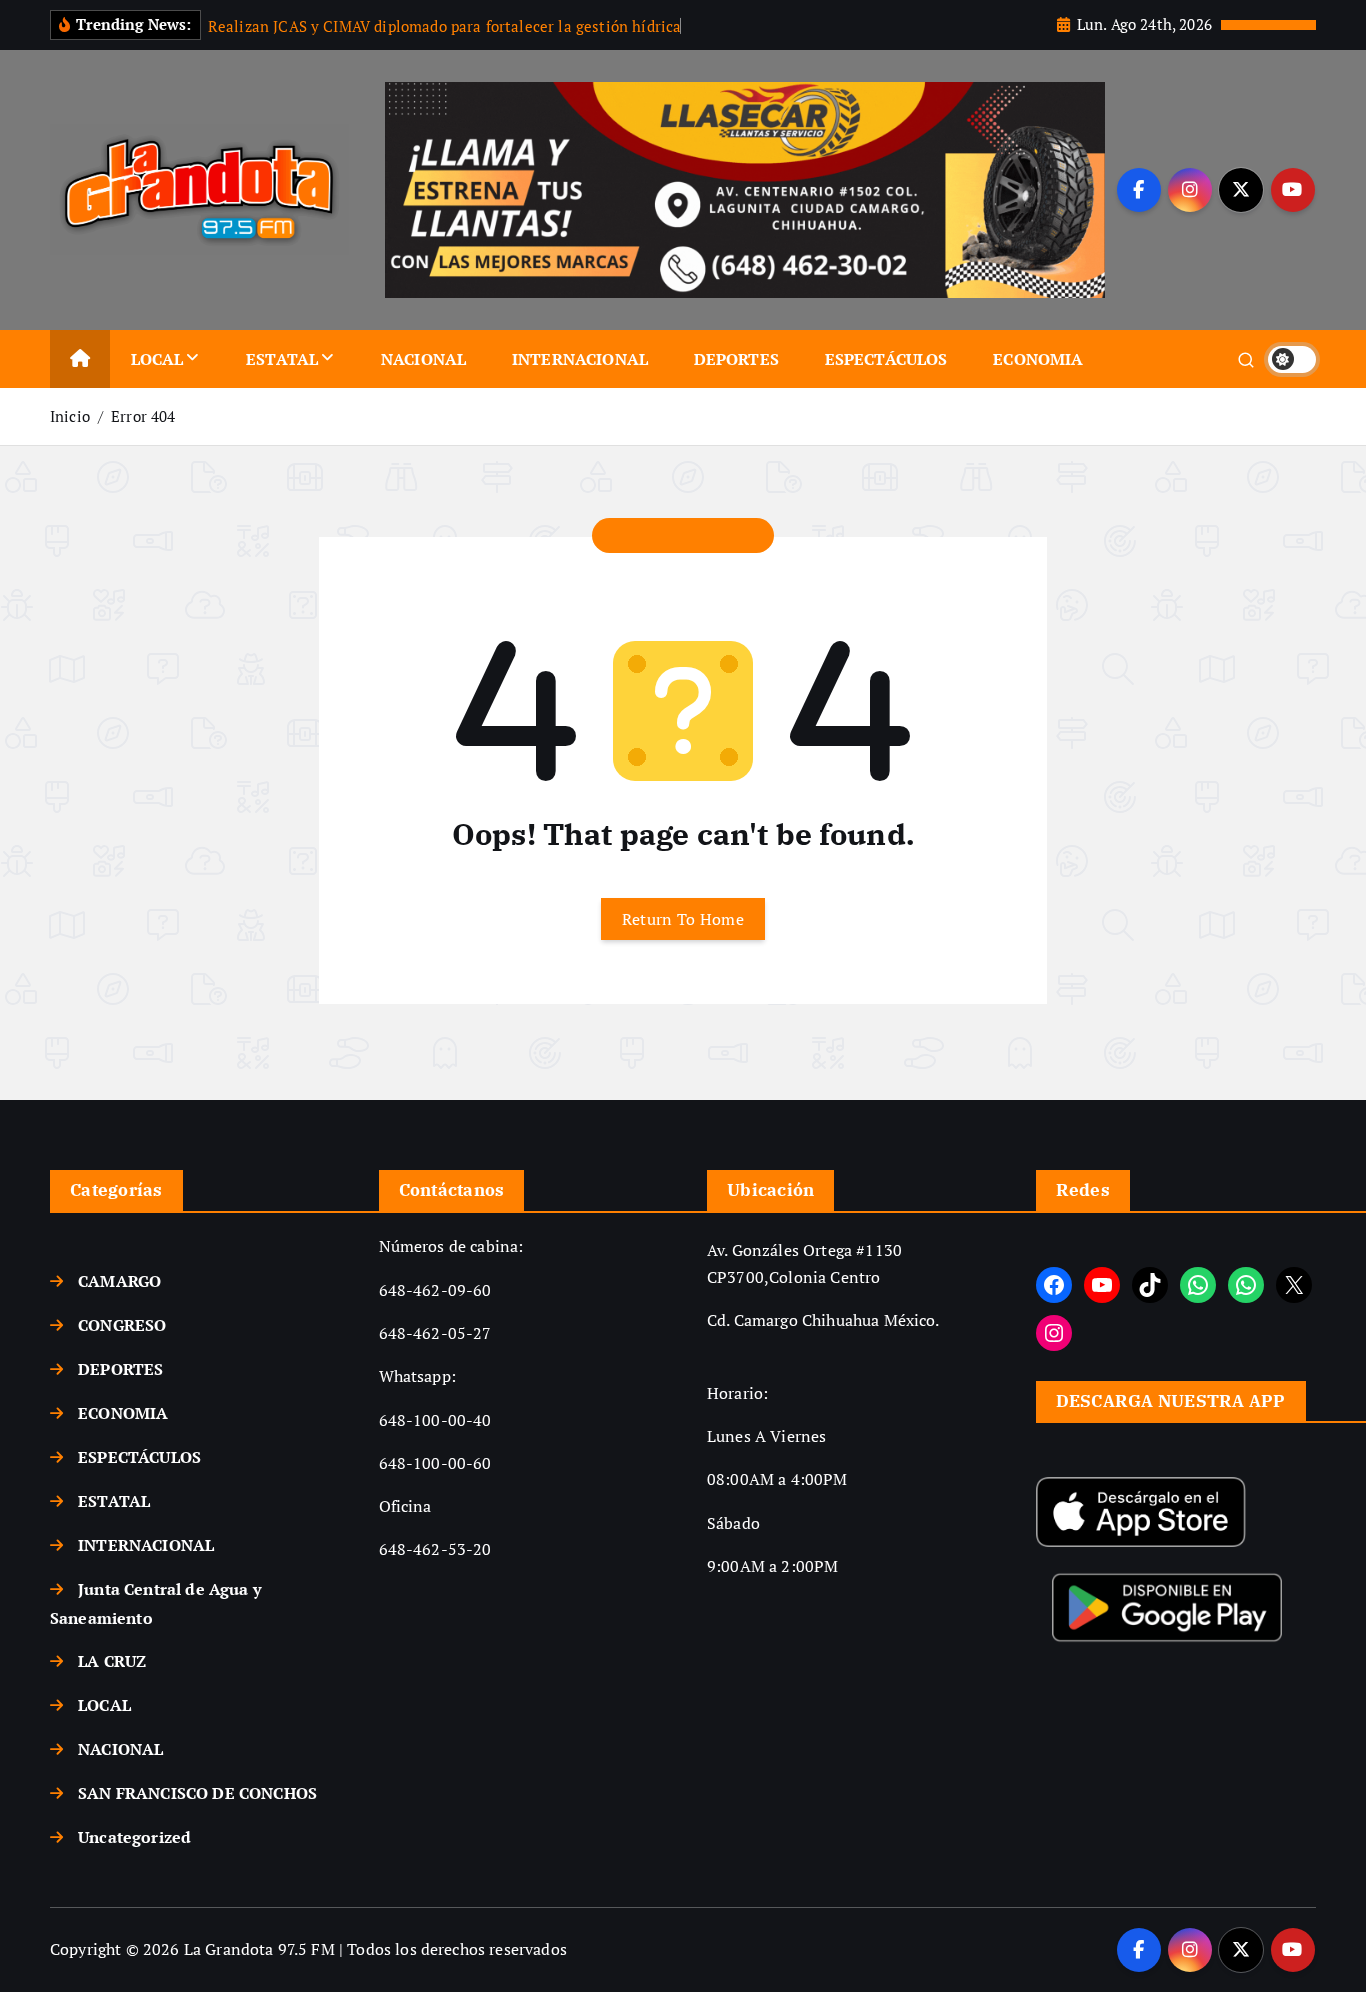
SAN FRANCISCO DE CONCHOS (197, 1793)
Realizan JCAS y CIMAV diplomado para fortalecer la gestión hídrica (445, 26)
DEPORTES (736, 359)
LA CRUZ (112, 1661)
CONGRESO (122, 1325)
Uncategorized (134, 1837)
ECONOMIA (1038, 359)
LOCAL (157, 359)
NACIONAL (423, 359)
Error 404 (143, 416)
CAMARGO (119, 1281)
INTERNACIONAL (580, 359)
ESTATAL (282, 359)
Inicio (70, 416)
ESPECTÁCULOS (886, 359)
